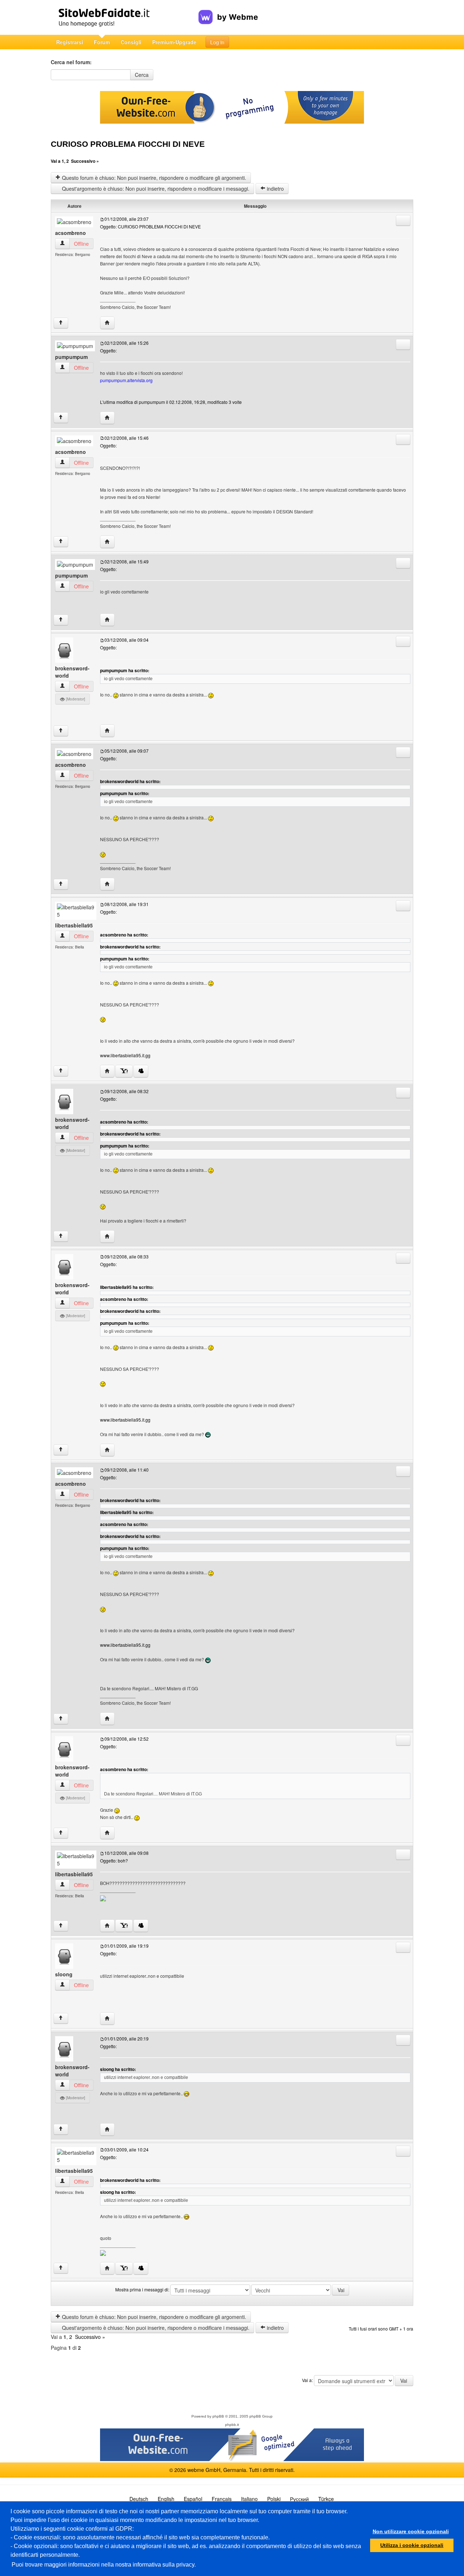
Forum (102, 42)
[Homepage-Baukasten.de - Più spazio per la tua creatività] (125, 17)
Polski (274, 2499)
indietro (275, 189)
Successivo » (85, 161)
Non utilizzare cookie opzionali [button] (411, 2531)
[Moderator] (75, 699)
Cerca (142, 75)
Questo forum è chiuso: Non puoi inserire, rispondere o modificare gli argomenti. (153, 178)
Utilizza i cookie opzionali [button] (412, 2545)
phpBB (218, 2416)
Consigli (131, 42)
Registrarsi (70, 42)
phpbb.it (232, 2425)
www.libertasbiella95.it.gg (125, 1055)
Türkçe (326, 2499)
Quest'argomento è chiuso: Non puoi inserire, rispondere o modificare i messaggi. (155, 189)
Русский (299, 2499)
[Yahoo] (124, 1071)
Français (222, 2499)
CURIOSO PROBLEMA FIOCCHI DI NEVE (128, 144)
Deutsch (139, 2499)
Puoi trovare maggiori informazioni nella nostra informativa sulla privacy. (104, 2565)
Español (193, 2499)
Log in (217, 42)
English (166, 2499)
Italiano (249, 2499)
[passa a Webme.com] (228, 11)
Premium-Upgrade (174, 42)
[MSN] (141, 1071)
